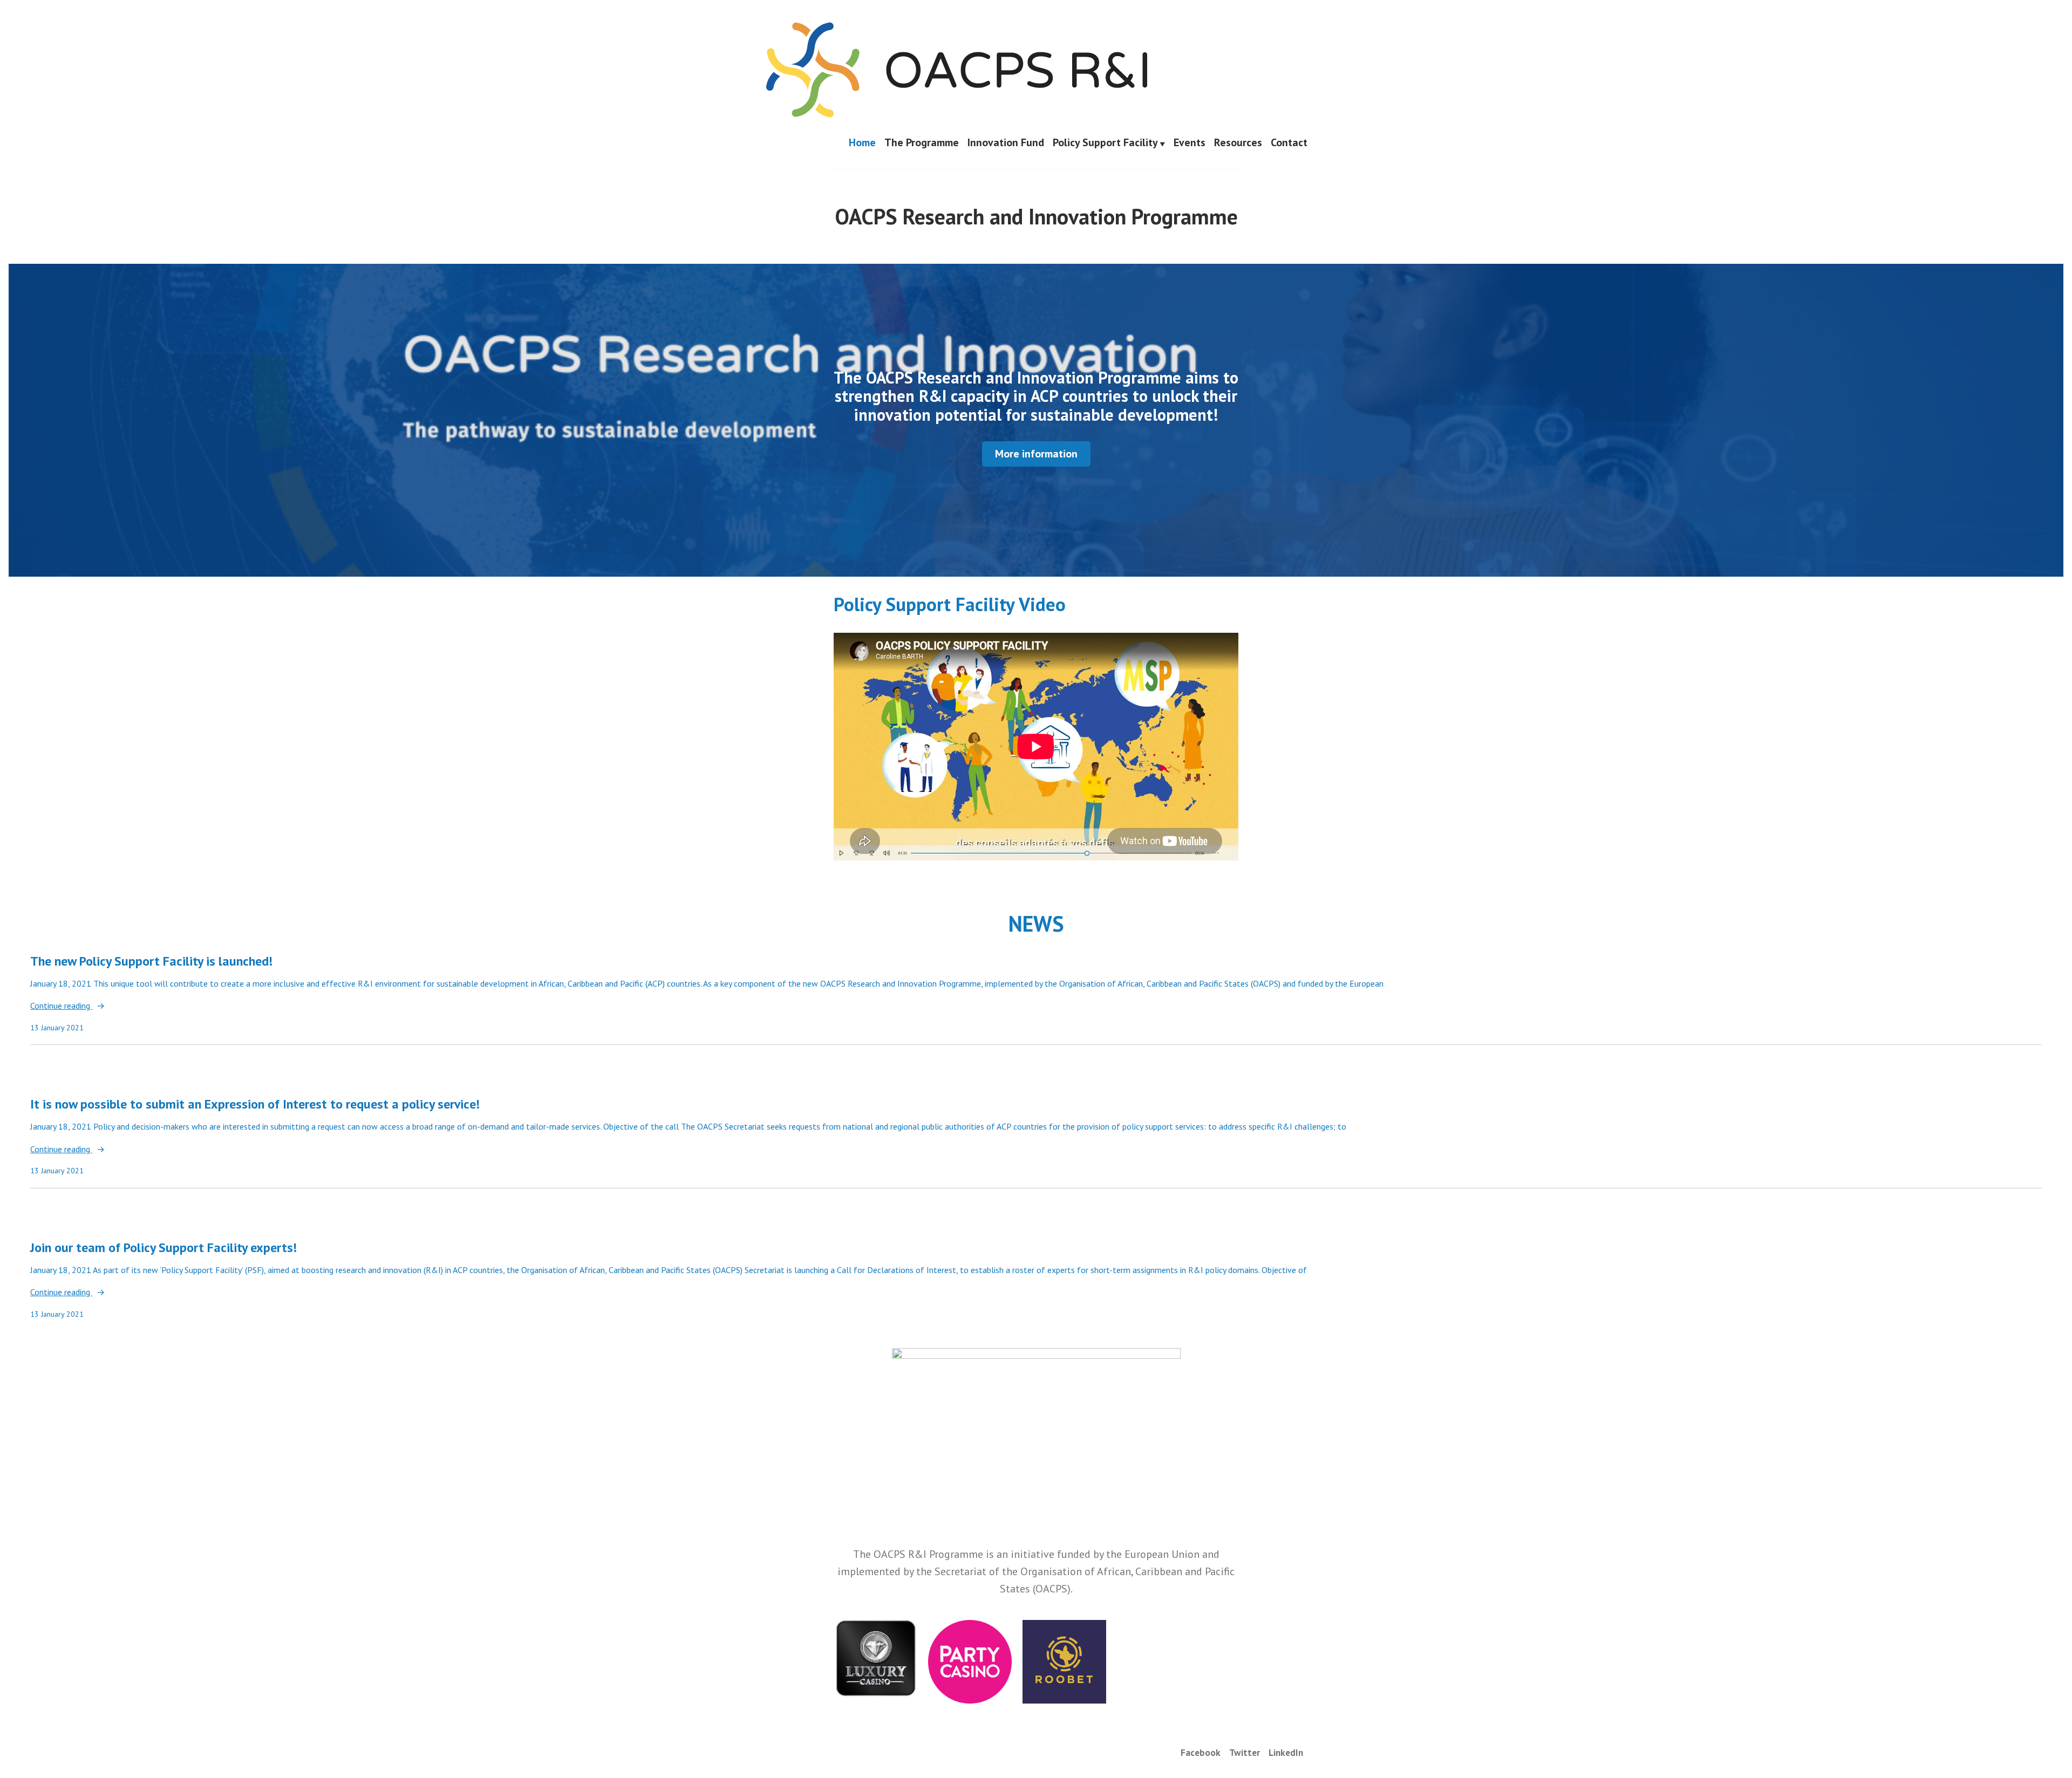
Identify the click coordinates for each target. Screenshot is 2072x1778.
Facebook (1201, 1752)
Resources (1238, 143)
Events (1190, 143)
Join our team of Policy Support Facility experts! (163, 1247)
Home (862, 143)
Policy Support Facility (1105, 143)
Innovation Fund (1006, 143)
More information (1036, 454)
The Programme (922, 143)
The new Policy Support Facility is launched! (151, 961)
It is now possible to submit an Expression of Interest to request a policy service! (255, 1104)
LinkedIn (1286, 1752)
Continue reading (61, 1006)
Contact (1289, 143)
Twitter (1245, 1752)
